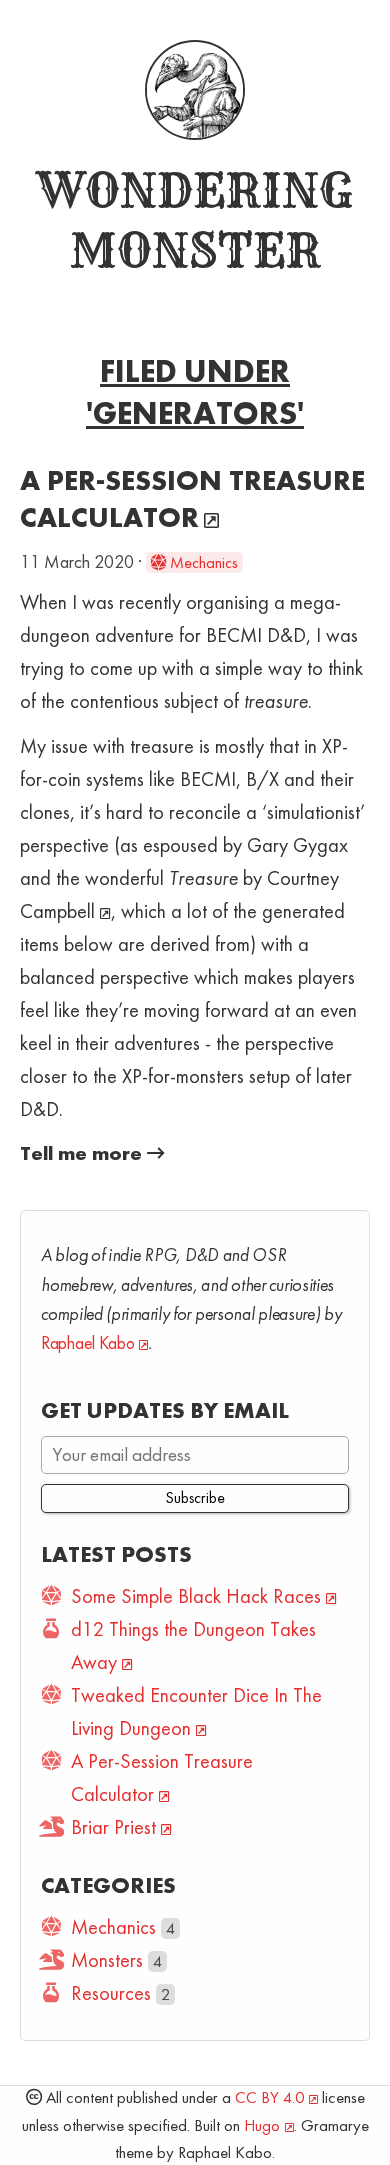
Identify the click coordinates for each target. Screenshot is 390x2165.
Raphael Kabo (87, 1343)
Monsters (107, 1960)
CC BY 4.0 (269, 2097)
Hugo (262, 2125)
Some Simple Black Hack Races (196, 1596)
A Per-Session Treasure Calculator (192, 499)
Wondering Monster (195, 220)
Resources (111, 1993)
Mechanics (202, 562)
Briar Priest (113, 1827)
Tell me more (83, 1153)
